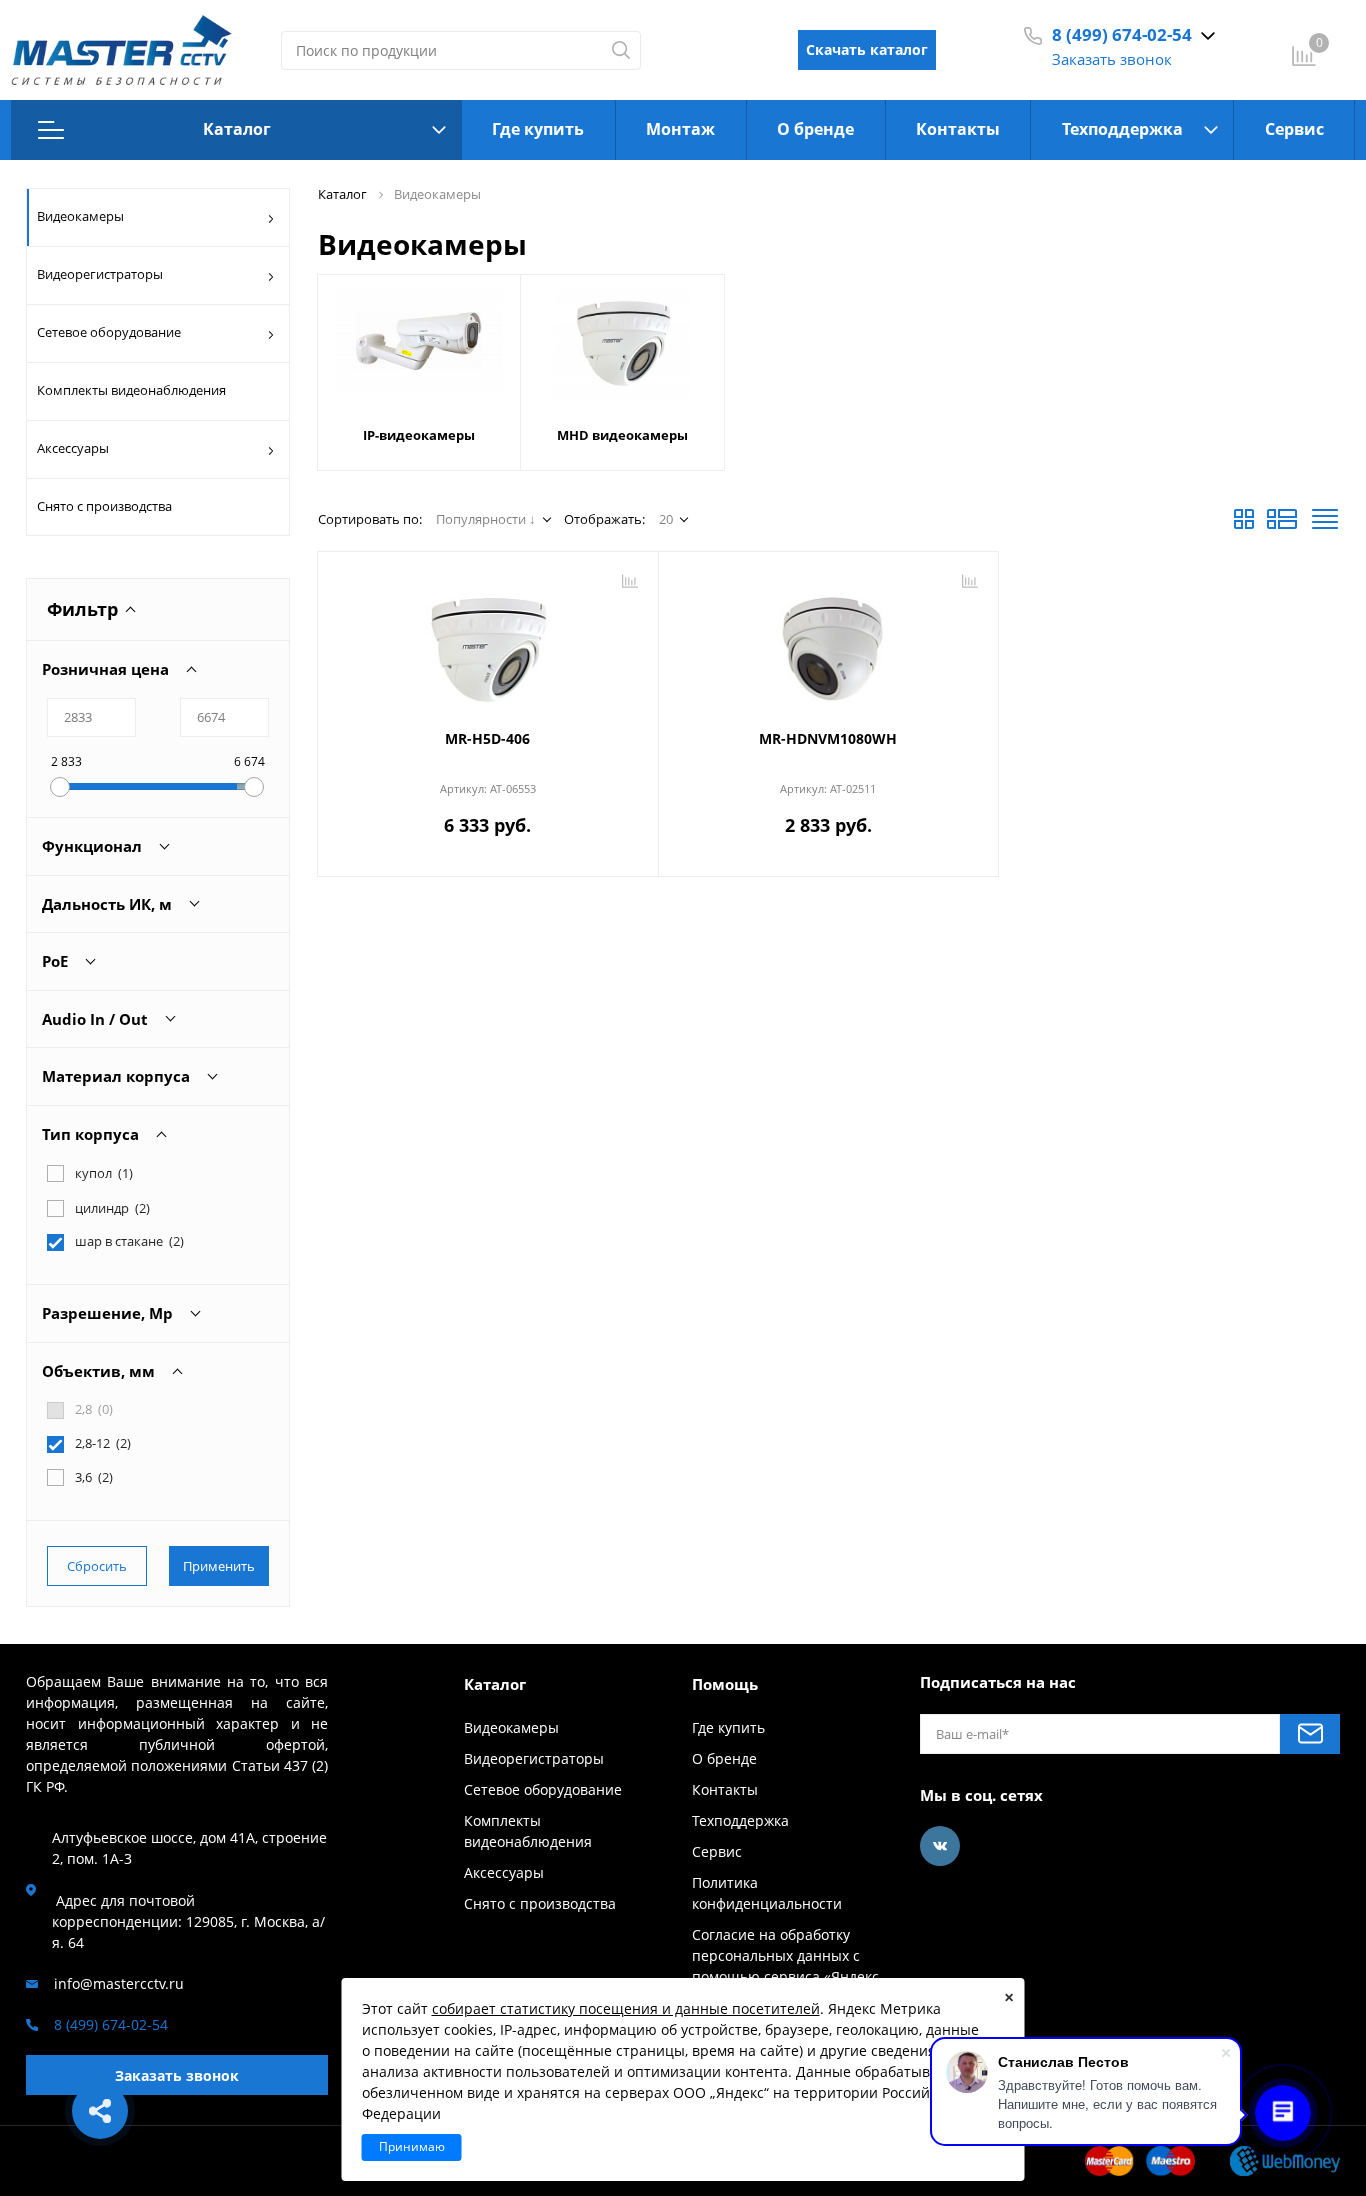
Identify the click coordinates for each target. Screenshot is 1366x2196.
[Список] (1282, 525)
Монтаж (680, 129)
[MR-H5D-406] (488, 643)
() (129, 1241)
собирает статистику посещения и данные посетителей (626, 2008)
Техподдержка (1122, 129)
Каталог (237, 129)
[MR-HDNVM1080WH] (829, 643)
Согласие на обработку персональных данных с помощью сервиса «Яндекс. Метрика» (787, 1966)
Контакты (958, 129)
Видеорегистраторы (100, 274)
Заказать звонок (1112, 59)
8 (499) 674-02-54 (1122, 34)
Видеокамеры (80, 216)
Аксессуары (73, 448)
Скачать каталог (867, 49)
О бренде (815, 129)
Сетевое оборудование (109, 332)
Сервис (1294, 129)
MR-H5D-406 (487, 738)
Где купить (538, 129)
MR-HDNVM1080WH (828, 738)
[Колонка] (1325, 525)
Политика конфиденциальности (767, 1893)
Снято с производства (104, 506)
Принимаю (412, 2146)
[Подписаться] (1310, 1734)
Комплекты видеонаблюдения (131, 390)
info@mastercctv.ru (119, 1983)
